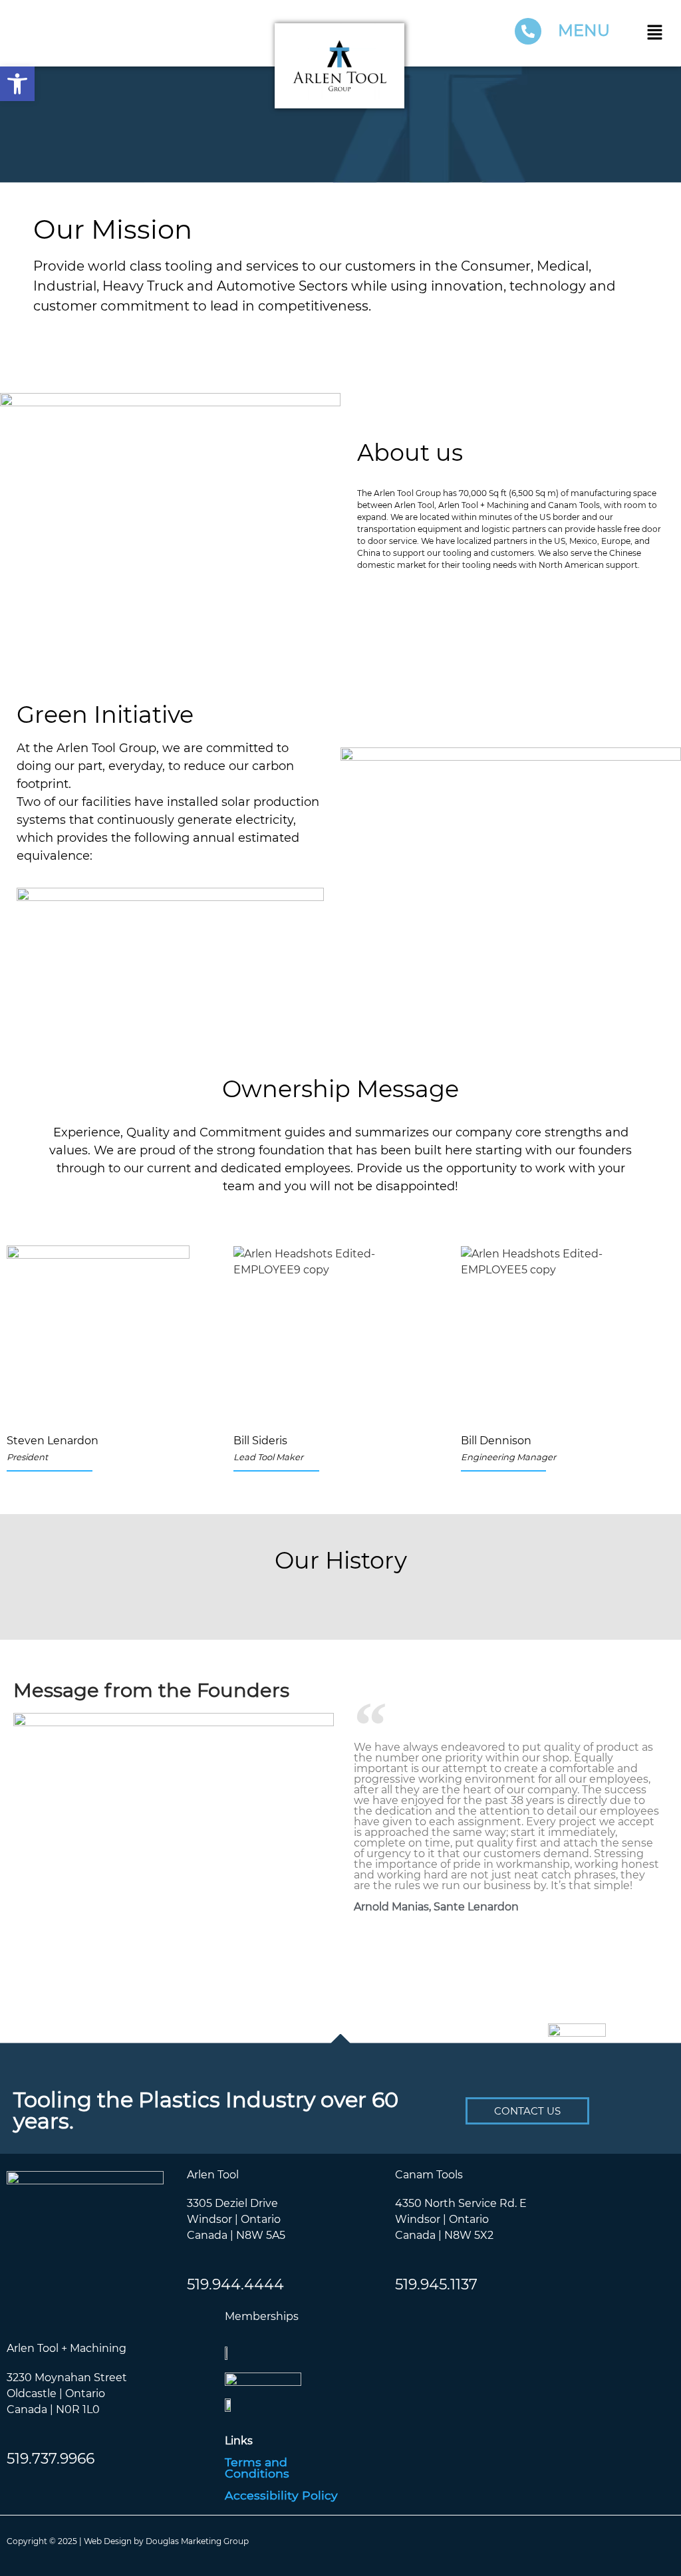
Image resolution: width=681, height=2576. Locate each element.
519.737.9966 (51, 2458)
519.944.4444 (235, 2284)
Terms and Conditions (257, 2467)
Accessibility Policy (281, 2495)
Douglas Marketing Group (197, 2540)
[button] (658, 33)
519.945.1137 (436, 2284)
